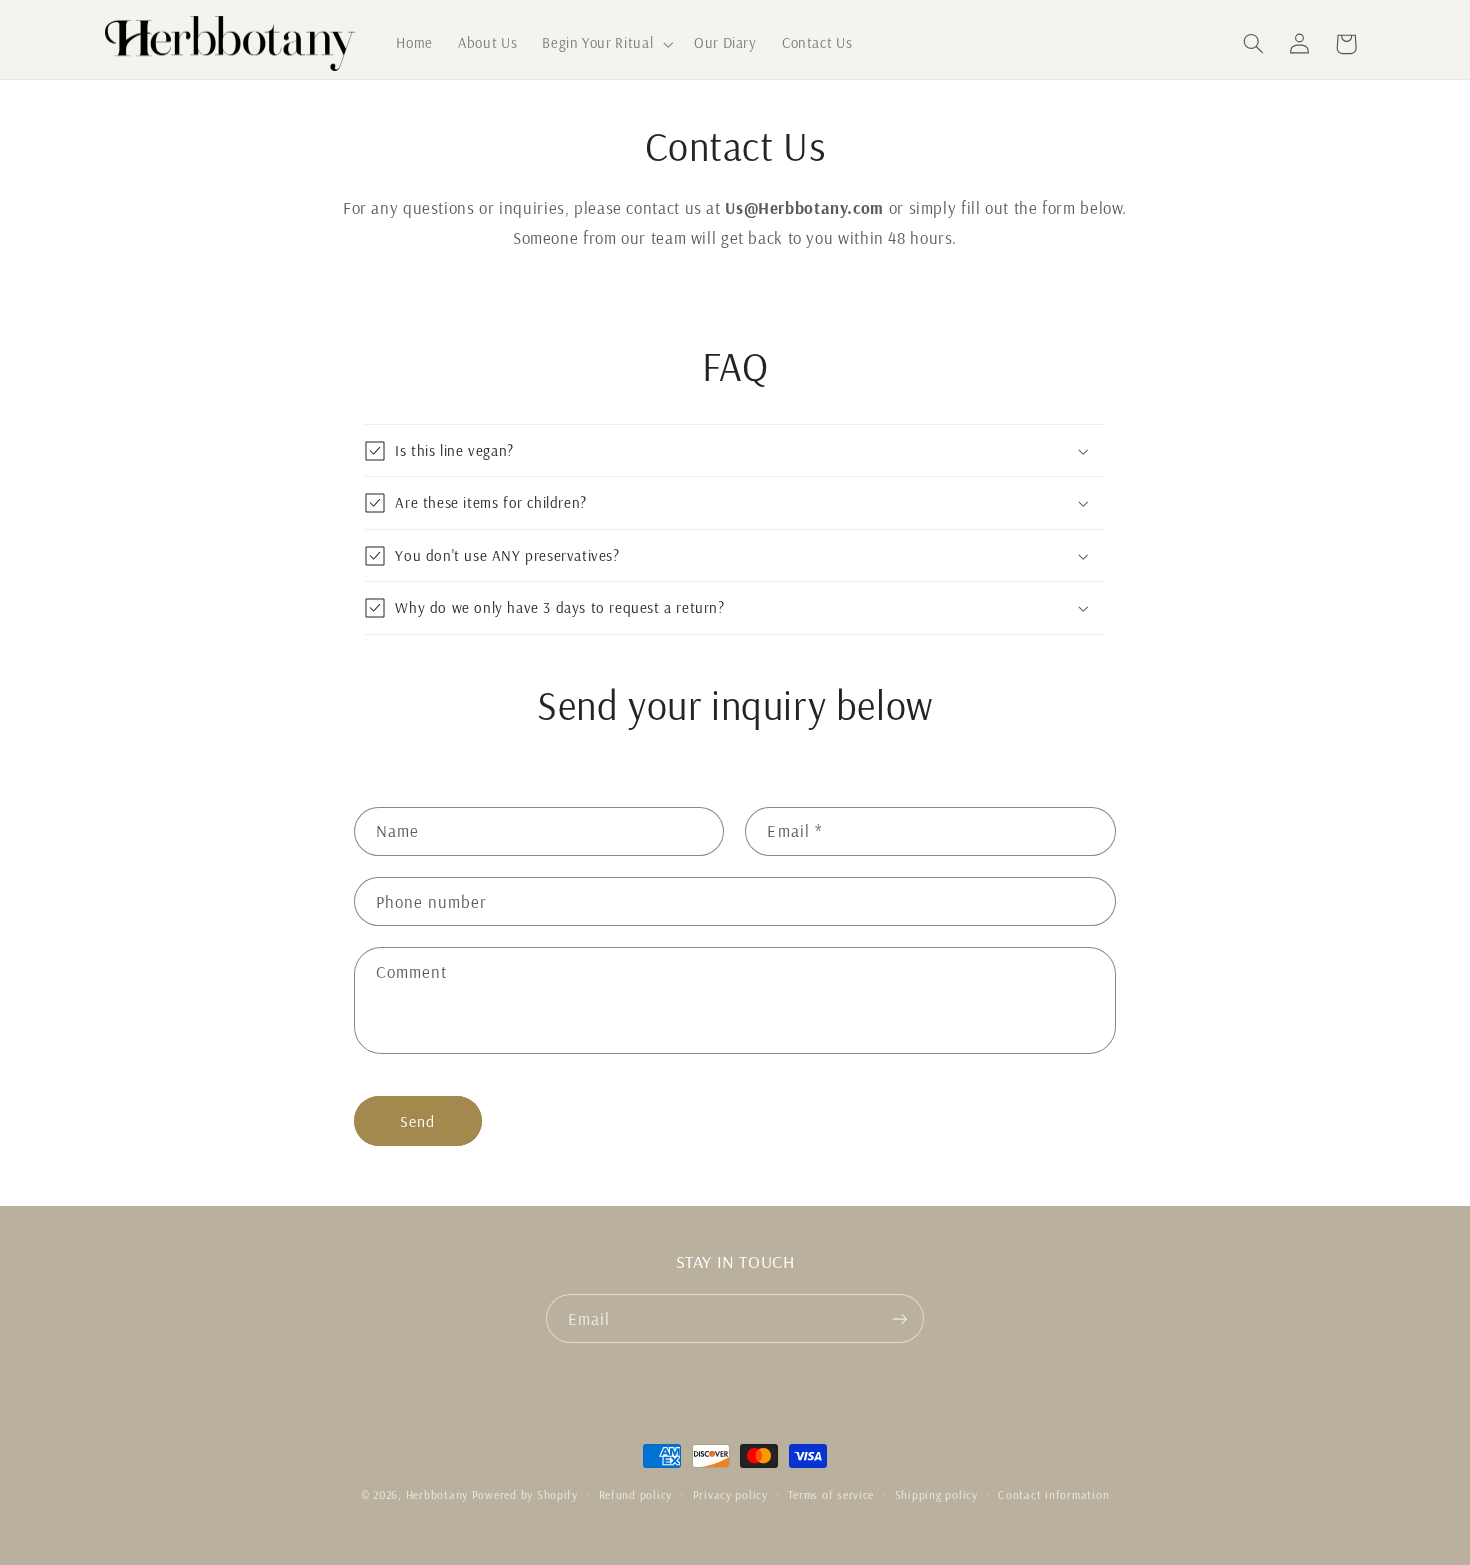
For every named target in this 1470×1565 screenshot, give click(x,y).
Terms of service (831, 1494)
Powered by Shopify (525, 1494)
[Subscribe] (900, 1318)
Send (417, 1121)
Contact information (1053, 1494)
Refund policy (636, 1494)
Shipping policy (936, 1494)
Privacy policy (730, 1494)
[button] (606, 44)
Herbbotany (437, 1494)
